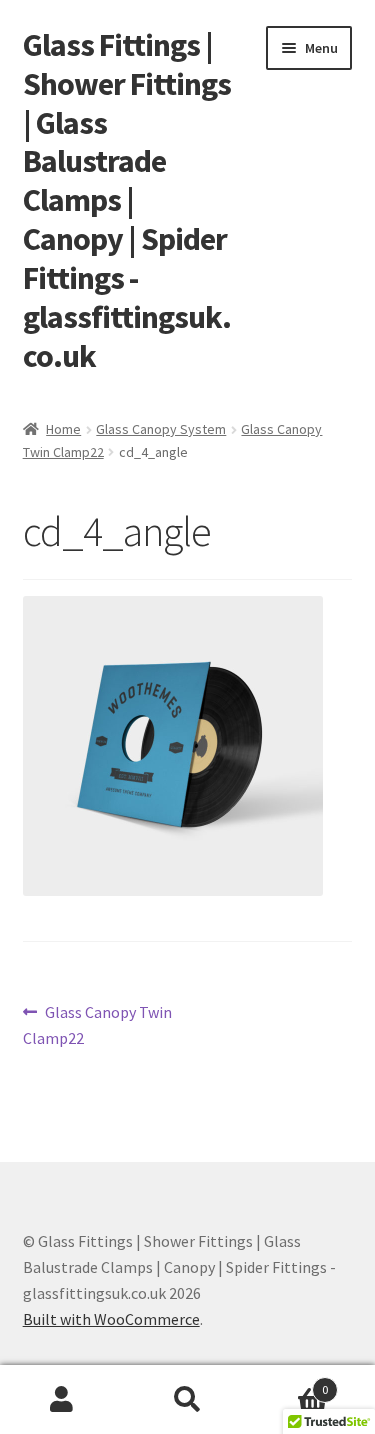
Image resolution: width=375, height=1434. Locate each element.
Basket (289, 1382)
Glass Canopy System (161, 429)
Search (187, 1400)
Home (63, 429)
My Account (62, 1400)
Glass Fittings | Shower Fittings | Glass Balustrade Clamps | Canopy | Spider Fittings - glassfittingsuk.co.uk (127, 200)
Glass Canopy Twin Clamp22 (98, 1024)
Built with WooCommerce (111, 1319)
